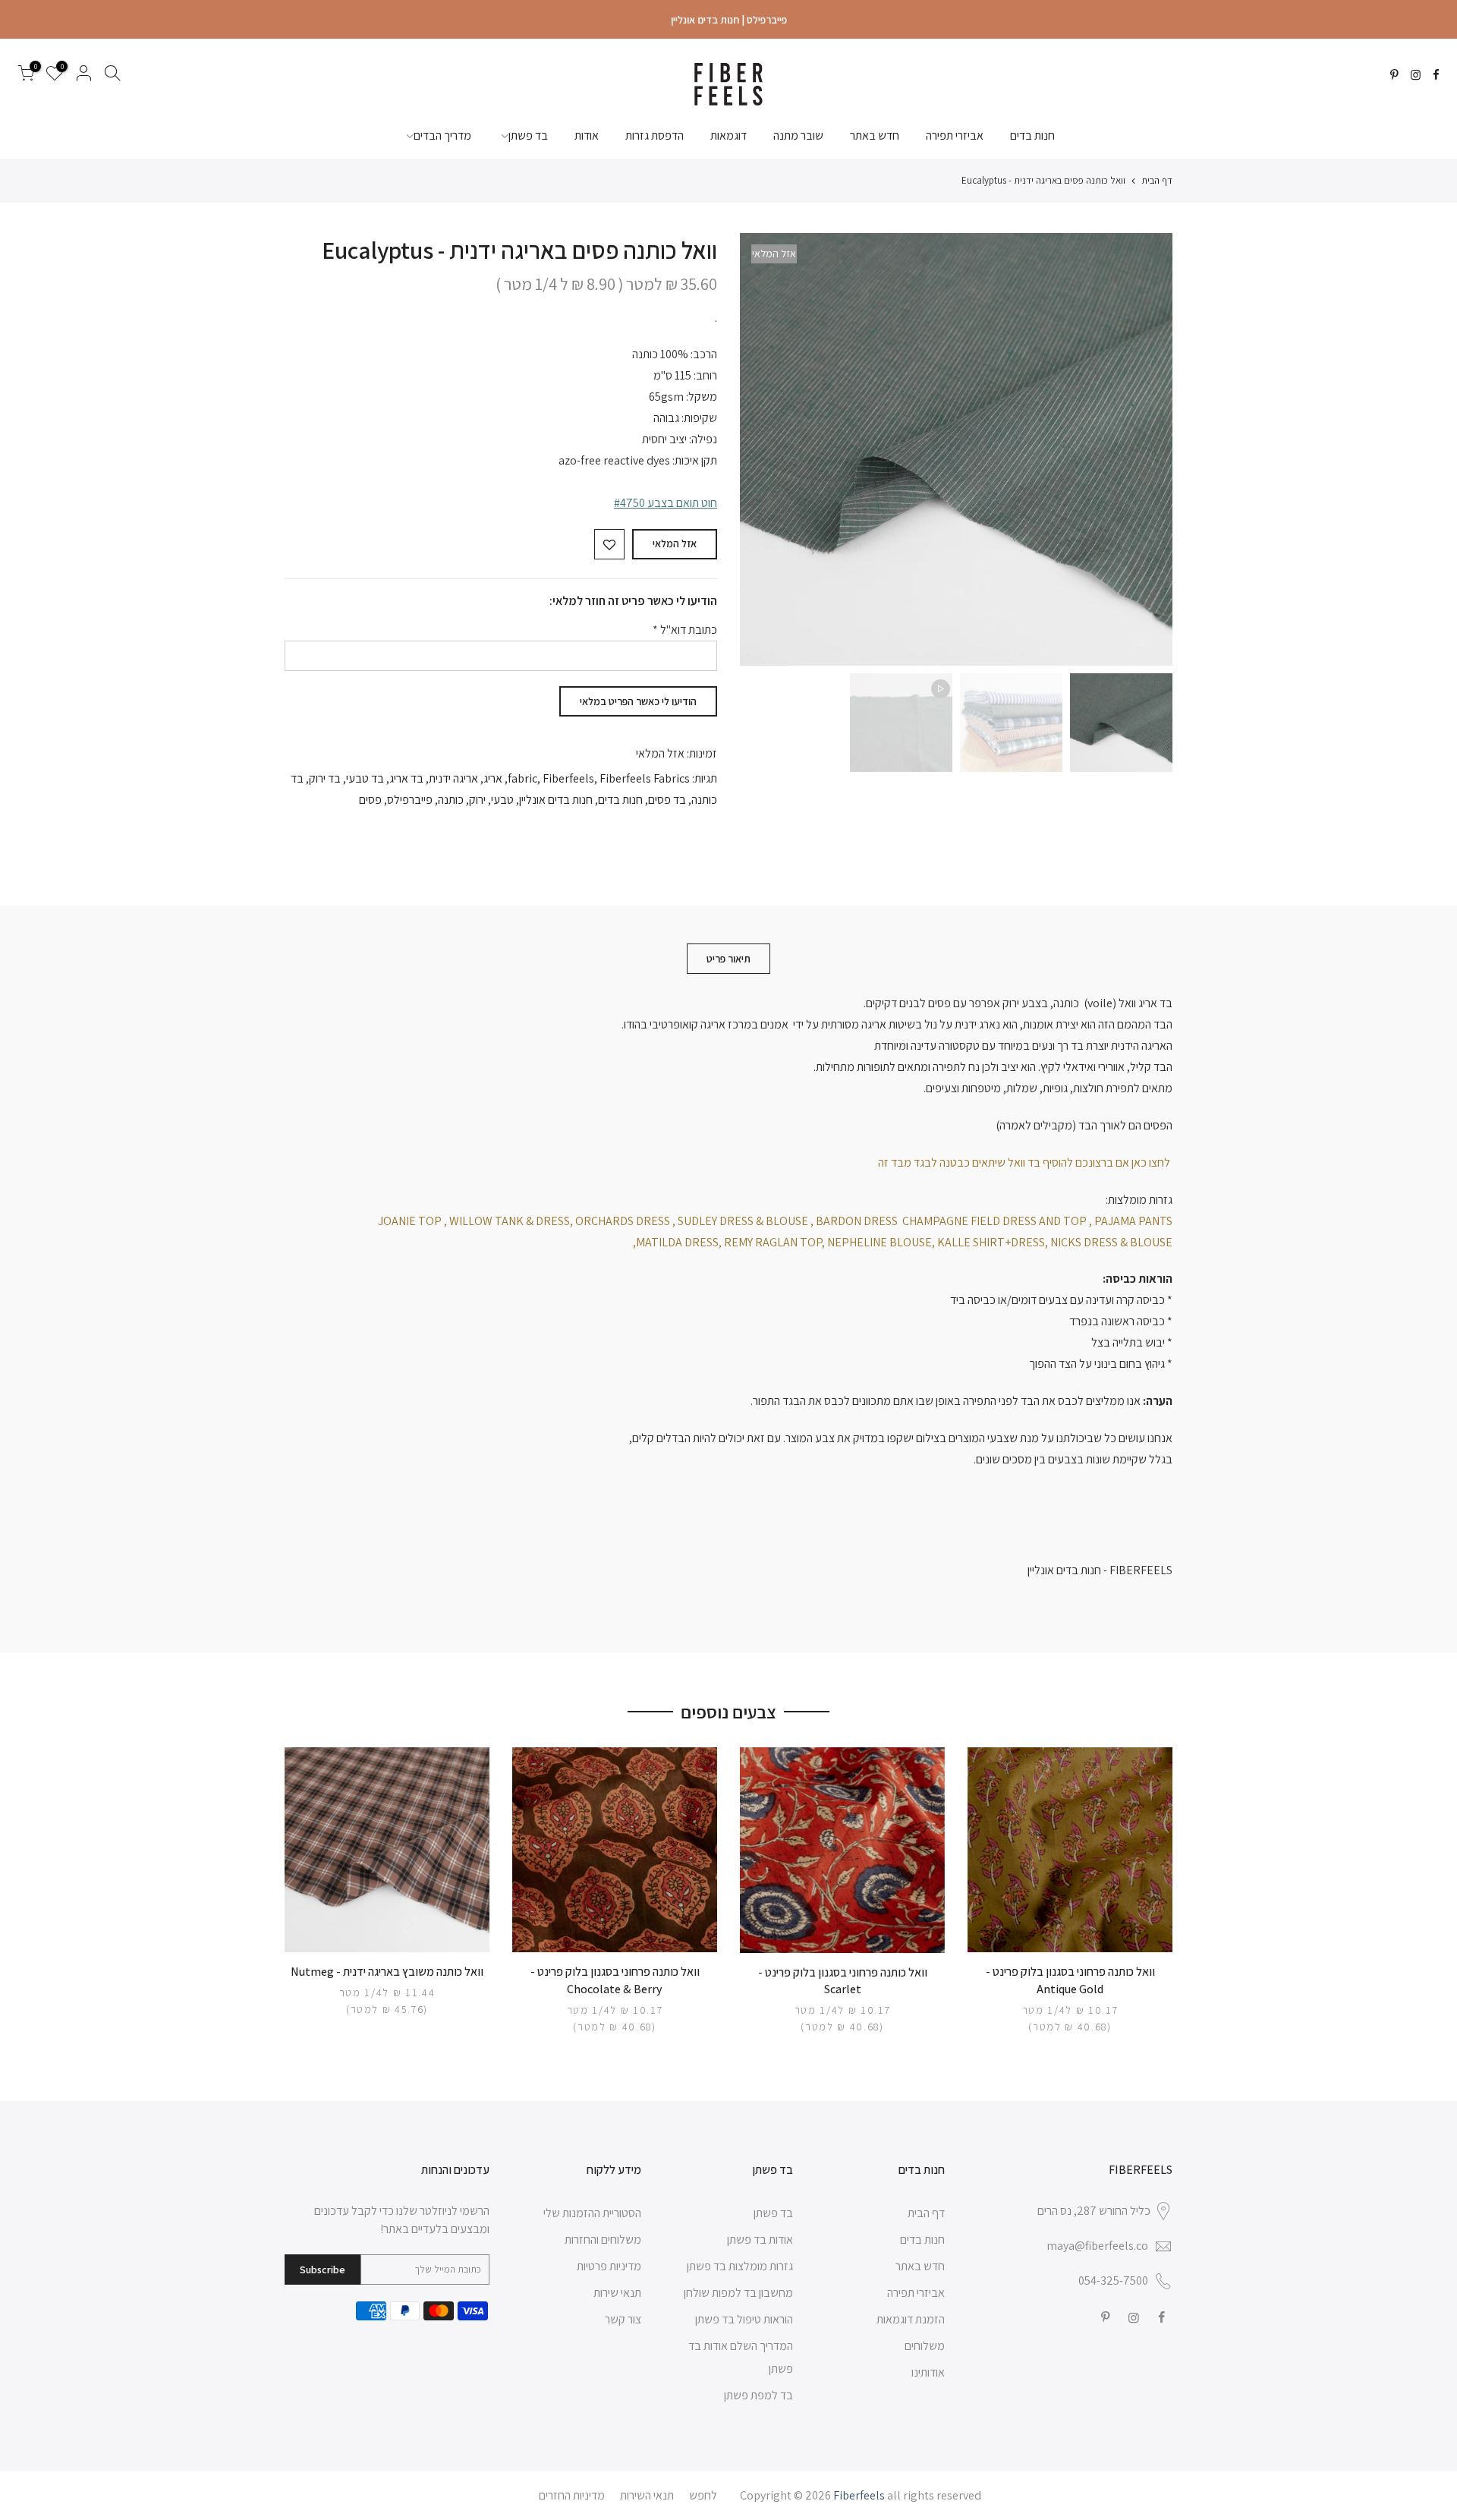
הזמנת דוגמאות (911, 2319)
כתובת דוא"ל (685, 630)
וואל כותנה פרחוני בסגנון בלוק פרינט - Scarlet (843, 1981)
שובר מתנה (798, 135)
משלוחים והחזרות (603, 2240)
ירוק (477, 800)
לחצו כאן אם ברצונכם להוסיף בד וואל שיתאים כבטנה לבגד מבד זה (1025, 1162)
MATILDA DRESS (677, 1242)
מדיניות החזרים (572, 2495)
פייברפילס (410, 800)
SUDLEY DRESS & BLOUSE (743, 1221)
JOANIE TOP (410, 1221)
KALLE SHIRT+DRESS (991, 1242)
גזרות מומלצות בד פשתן (740, 2266)
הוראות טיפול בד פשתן (744, 2319)
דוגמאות (728, 135)
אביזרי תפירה (955, 135)
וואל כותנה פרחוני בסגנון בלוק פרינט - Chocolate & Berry (615, 1980)
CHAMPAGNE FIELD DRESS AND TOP (994, 1221)
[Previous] (1146, 449)
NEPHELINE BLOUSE (880, 1242)
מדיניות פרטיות (609, 2266)
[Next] (766, 449)
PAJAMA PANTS (1133, 1221)
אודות (587, 135)
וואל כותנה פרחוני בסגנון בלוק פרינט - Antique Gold (1070, 1980)
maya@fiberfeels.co (1097, 2246)
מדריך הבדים (442, 135)
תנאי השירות (647, 2495)
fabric (522, 778)
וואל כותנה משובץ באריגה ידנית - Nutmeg (387, 1972)
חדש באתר (875, 135)
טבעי (502, 800)
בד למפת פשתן (758, 2395)
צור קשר (623, 2319)
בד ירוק (325, 778)
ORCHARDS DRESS (623, 1221)
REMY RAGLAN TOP (773, 1242)
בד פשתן (528, 135)
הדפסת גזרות (655, 135)
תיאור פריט (728, 959)
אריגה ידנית (453, 778)
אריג (493, 778)
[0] (26, 76)
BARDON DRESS (857, 1221)
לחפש (703, 2495)
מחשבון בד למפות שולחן (738, 2293)
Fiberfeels (568, 778)
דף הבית (1157, 180)
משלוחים (925, 2346)
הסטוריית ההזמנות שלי (592, 2213)
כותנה (451, 800)
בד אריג (406, 778)
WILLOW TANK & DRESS (510, 1221)
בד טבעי (365, 778)
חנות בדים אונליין (556, 800)
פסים (370, 800)
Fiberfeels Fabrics (645, 778)
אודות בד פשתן (760, 2240)
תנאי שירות (617, 2293)
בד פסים (667, 800)
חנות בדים (1032, 135)
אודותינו (928, 2372)
